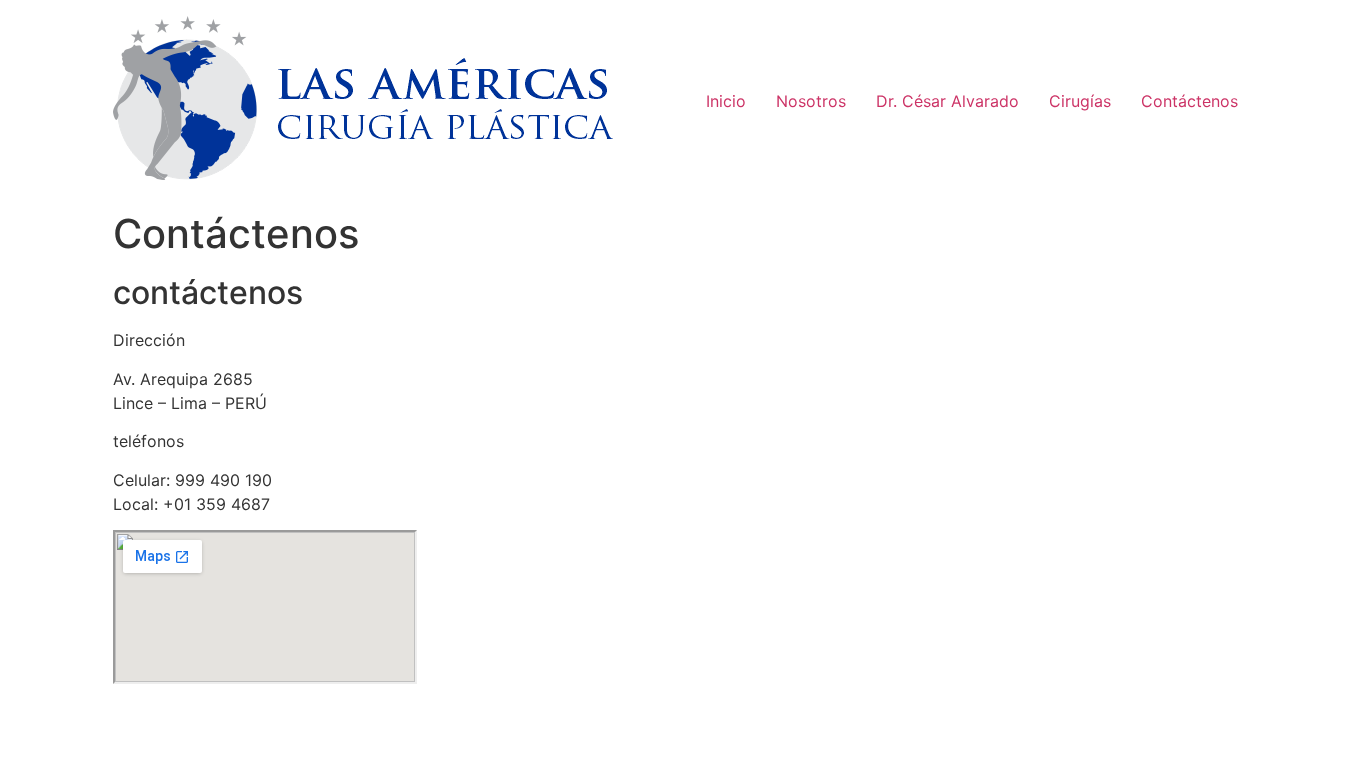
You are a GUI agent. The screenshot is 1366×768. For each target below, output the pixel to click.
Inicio (726, 101)
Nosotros (811, 101)
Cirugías (1080, 101)
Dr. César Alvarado (947, 101)
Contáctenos (1189, 101)
